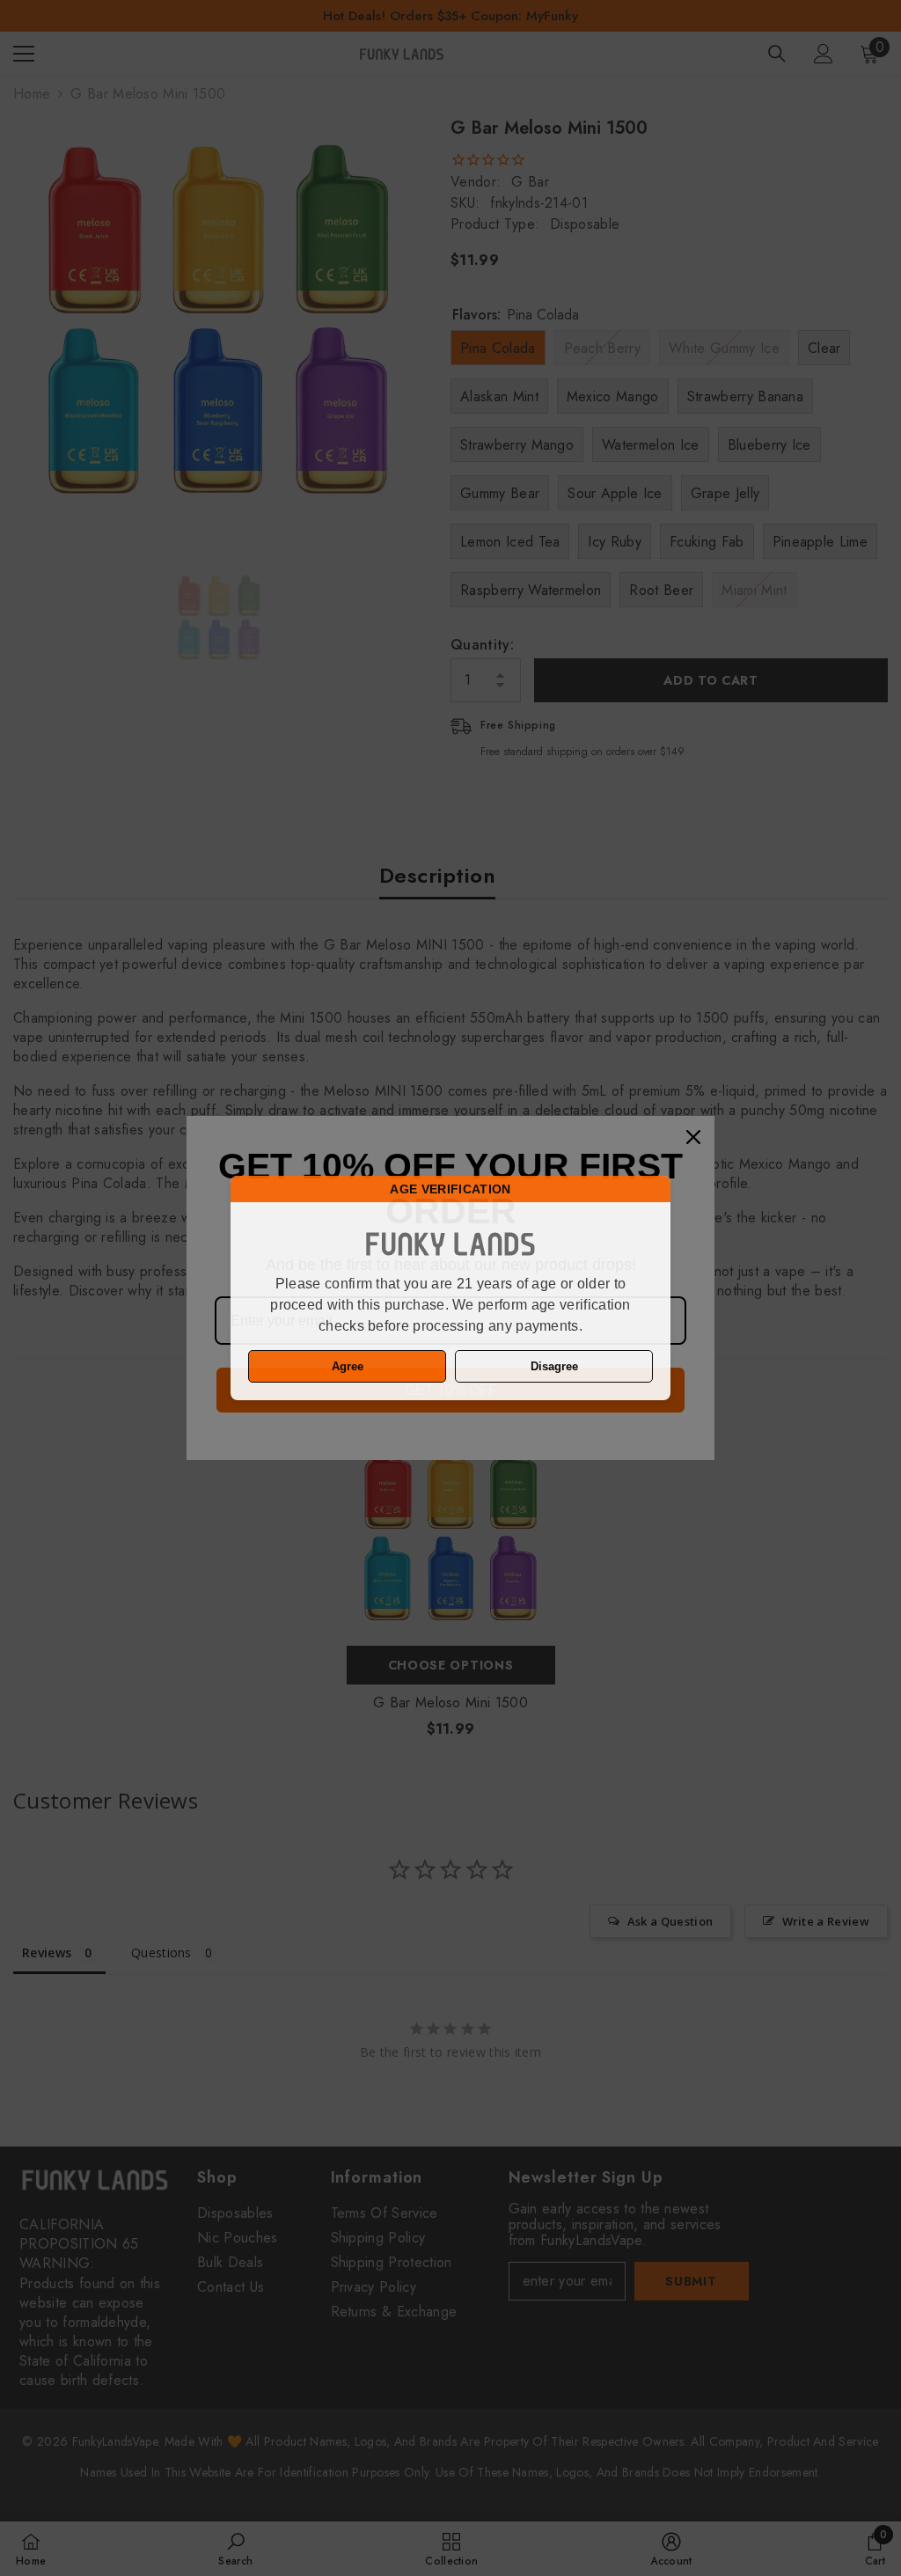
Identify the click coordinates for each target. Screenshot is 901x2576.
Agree (348, 1366)
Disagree (554, 1366)
